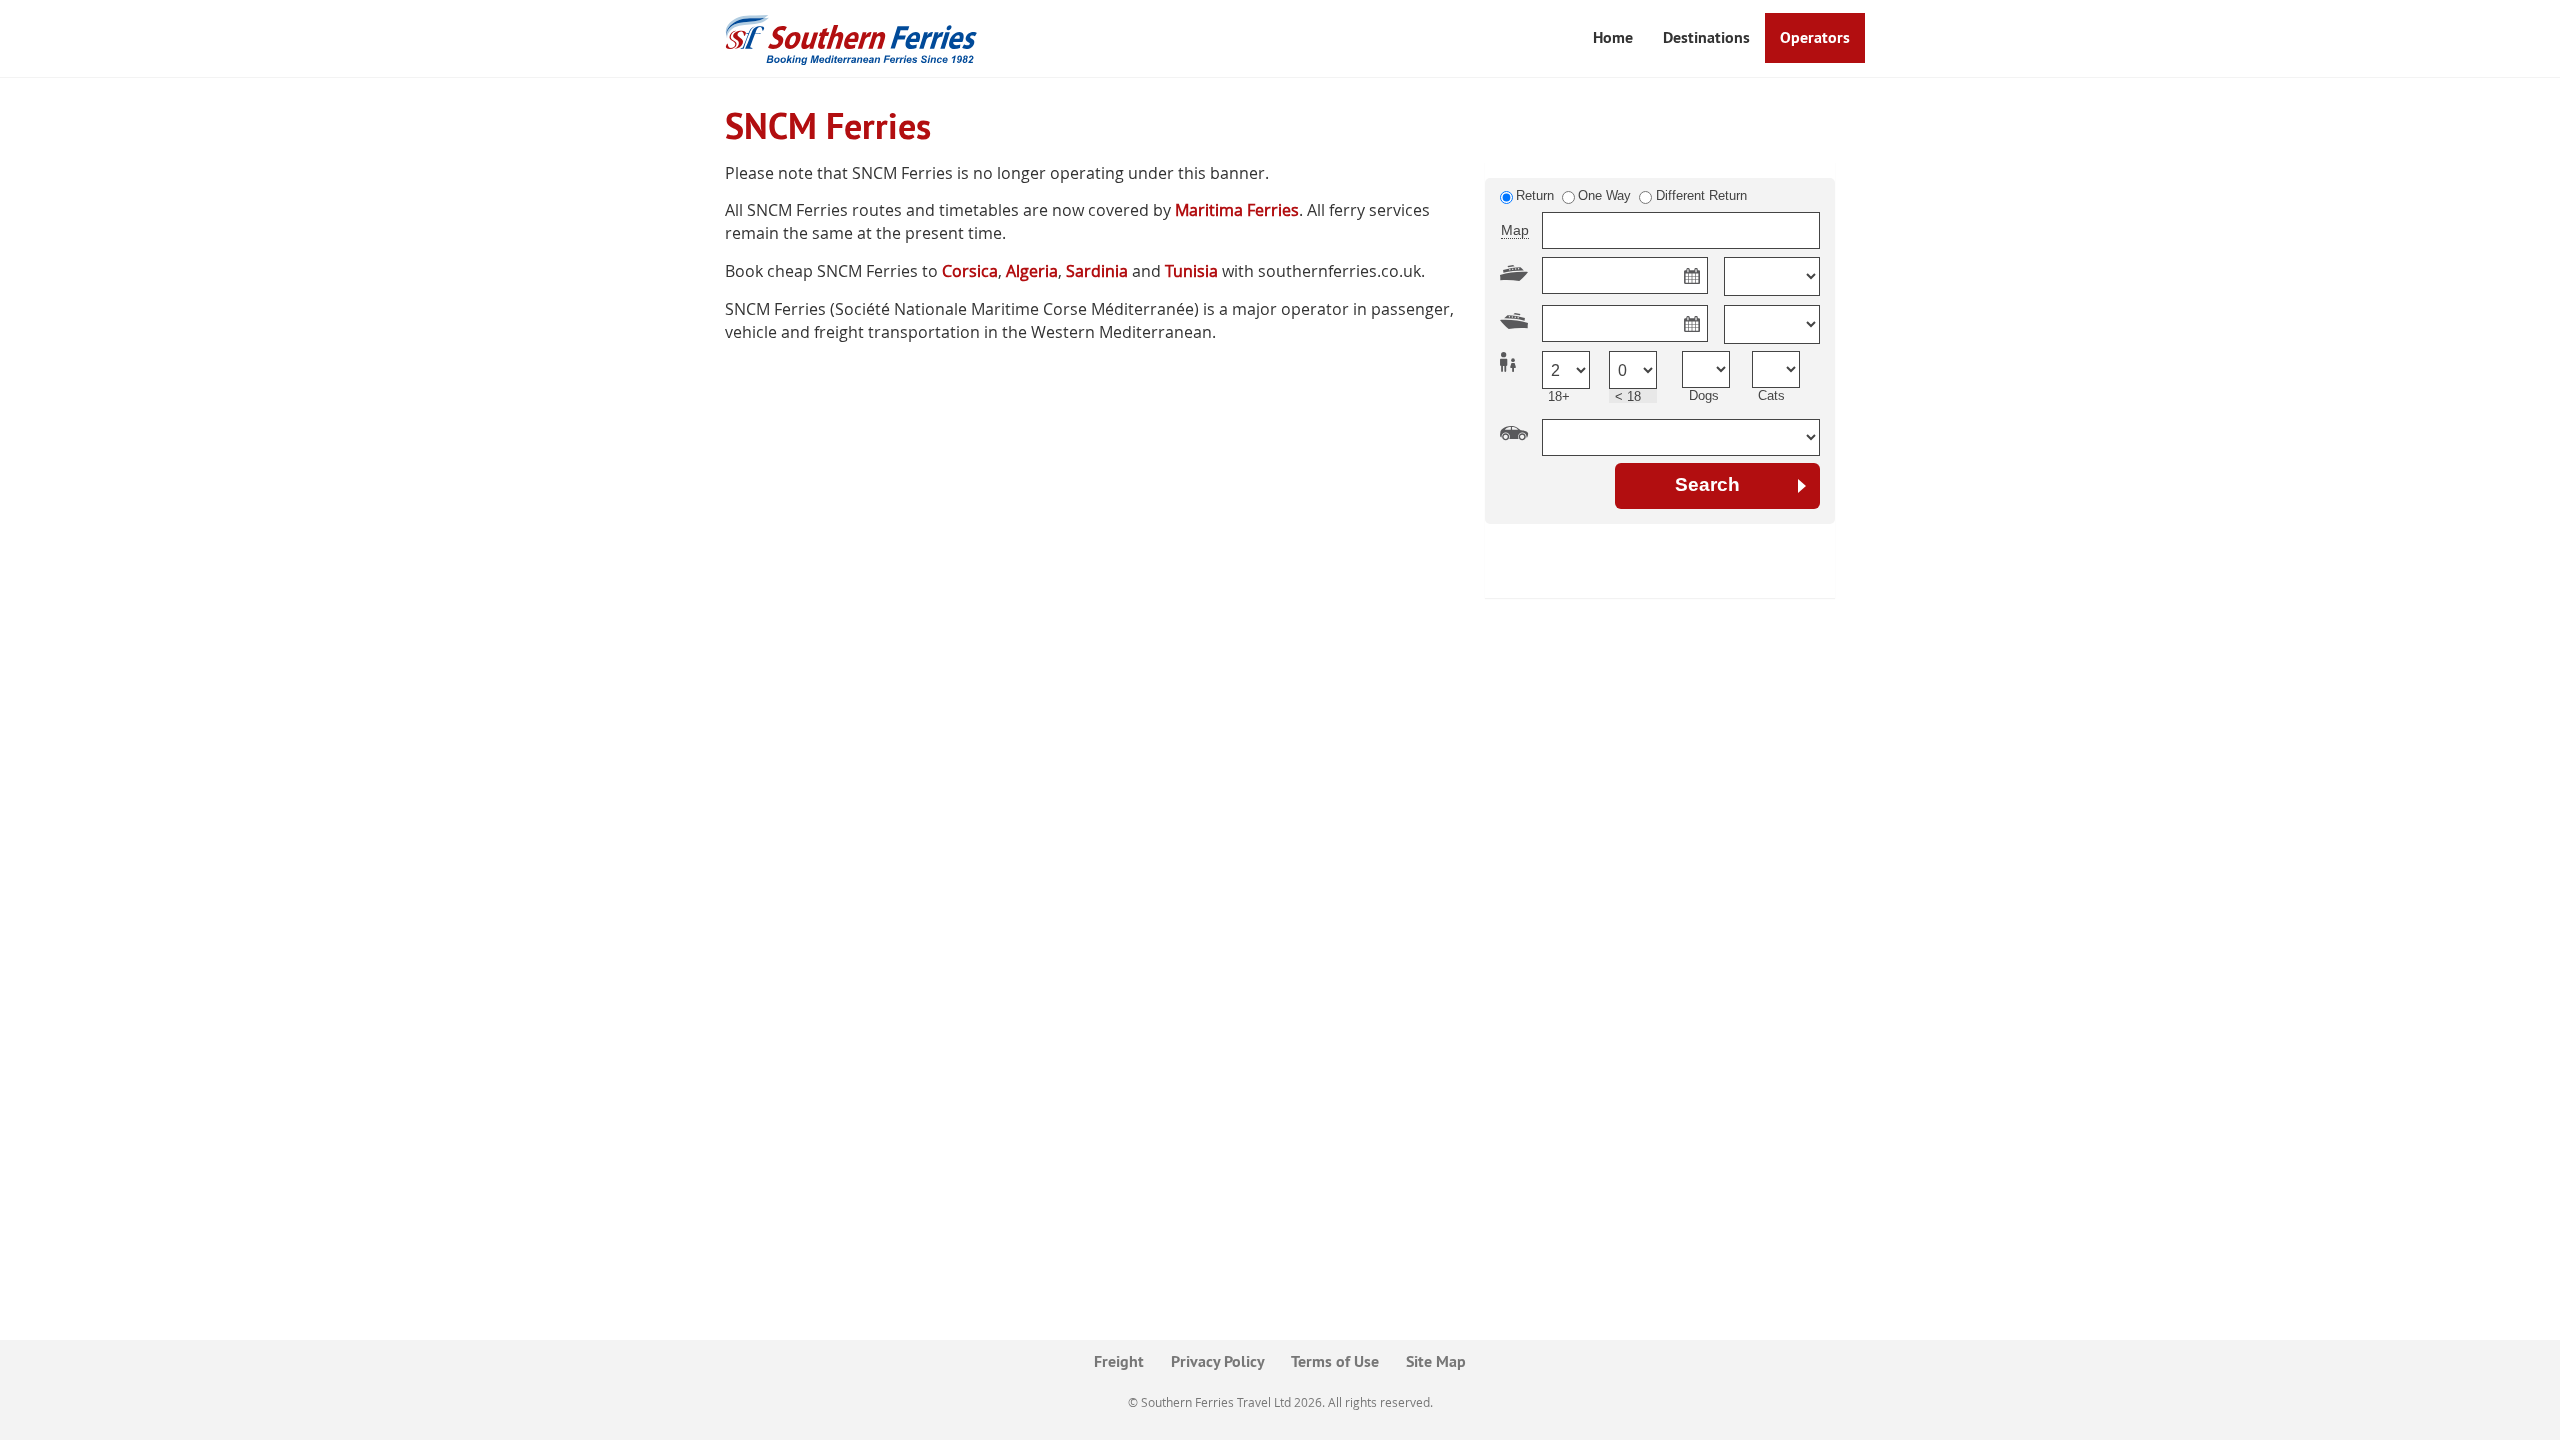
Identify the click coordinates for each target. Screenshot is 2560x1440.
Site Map (1436, 1361)
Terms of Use (1335, 1361)
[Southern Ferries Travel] (852, 38)
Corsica (970, 271)
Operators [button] (1815, 37)
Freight (1119, 1361)
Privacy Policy (1218, 1361)
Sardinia (1097, 271)
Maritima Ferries (1237, 210)
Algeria (1032, 271)
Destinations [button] (1706, 37)
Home (1613, 37)
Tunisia (1191, 271)
